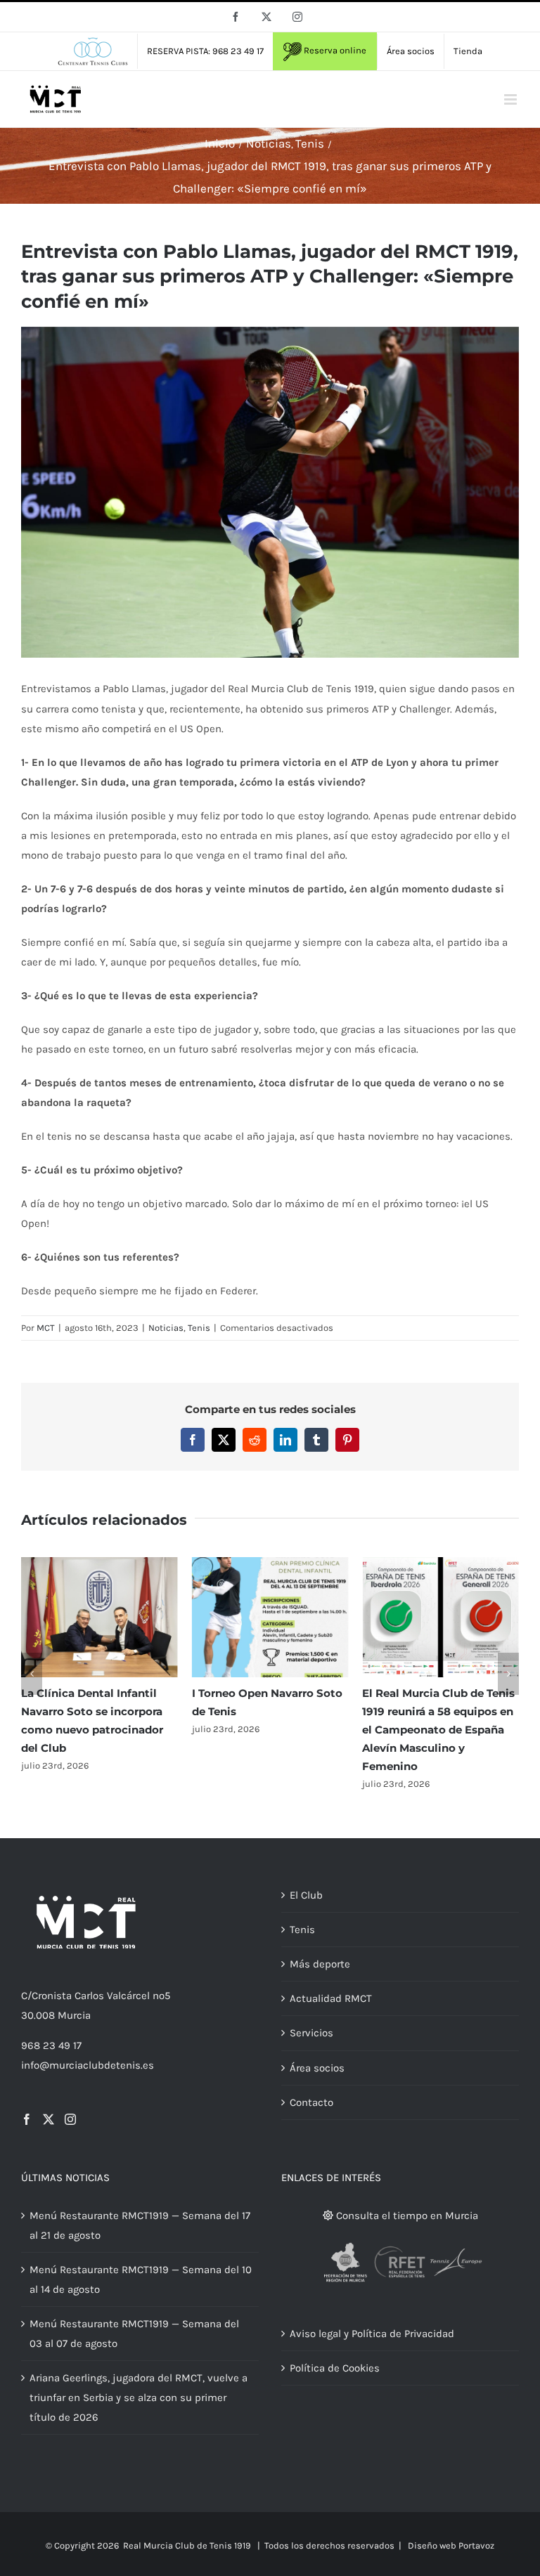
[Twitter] (49, 2119)
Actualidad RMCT (331, 1998)
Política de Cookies (335, 2368)
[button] (32, 1674)
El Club (306, 1895)
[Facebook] (27, 2119)
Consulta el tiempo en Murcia (406, 2216)
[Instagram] (70, 2119)
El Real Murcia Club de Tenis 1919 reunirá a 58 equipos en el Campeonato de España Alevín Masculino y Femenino (438, 1730)
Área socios (317, 2068)
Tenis (199, 1328)
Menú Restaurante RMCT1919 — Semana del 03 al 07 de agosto (134, 2334)
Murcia (74, 2015)
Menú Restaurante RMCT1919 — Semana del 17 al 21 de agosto (140, 2225)
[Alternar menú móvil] (512, 99)
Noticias (166, 1328)
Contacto (311, 2102)
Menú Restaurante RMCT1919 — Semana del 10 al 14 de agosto (141, 2279)
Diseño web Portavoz (451, 2545)
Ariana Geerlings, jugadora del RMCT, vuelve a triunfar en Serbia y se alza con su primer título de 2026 (139, 2398)
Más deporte (320, 1964)
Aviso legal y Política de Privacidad (372, 2334)
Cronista (52, 1996)
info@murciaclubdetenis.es (88, 2065)
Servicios (311, 2033)
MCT (46, 1328)
